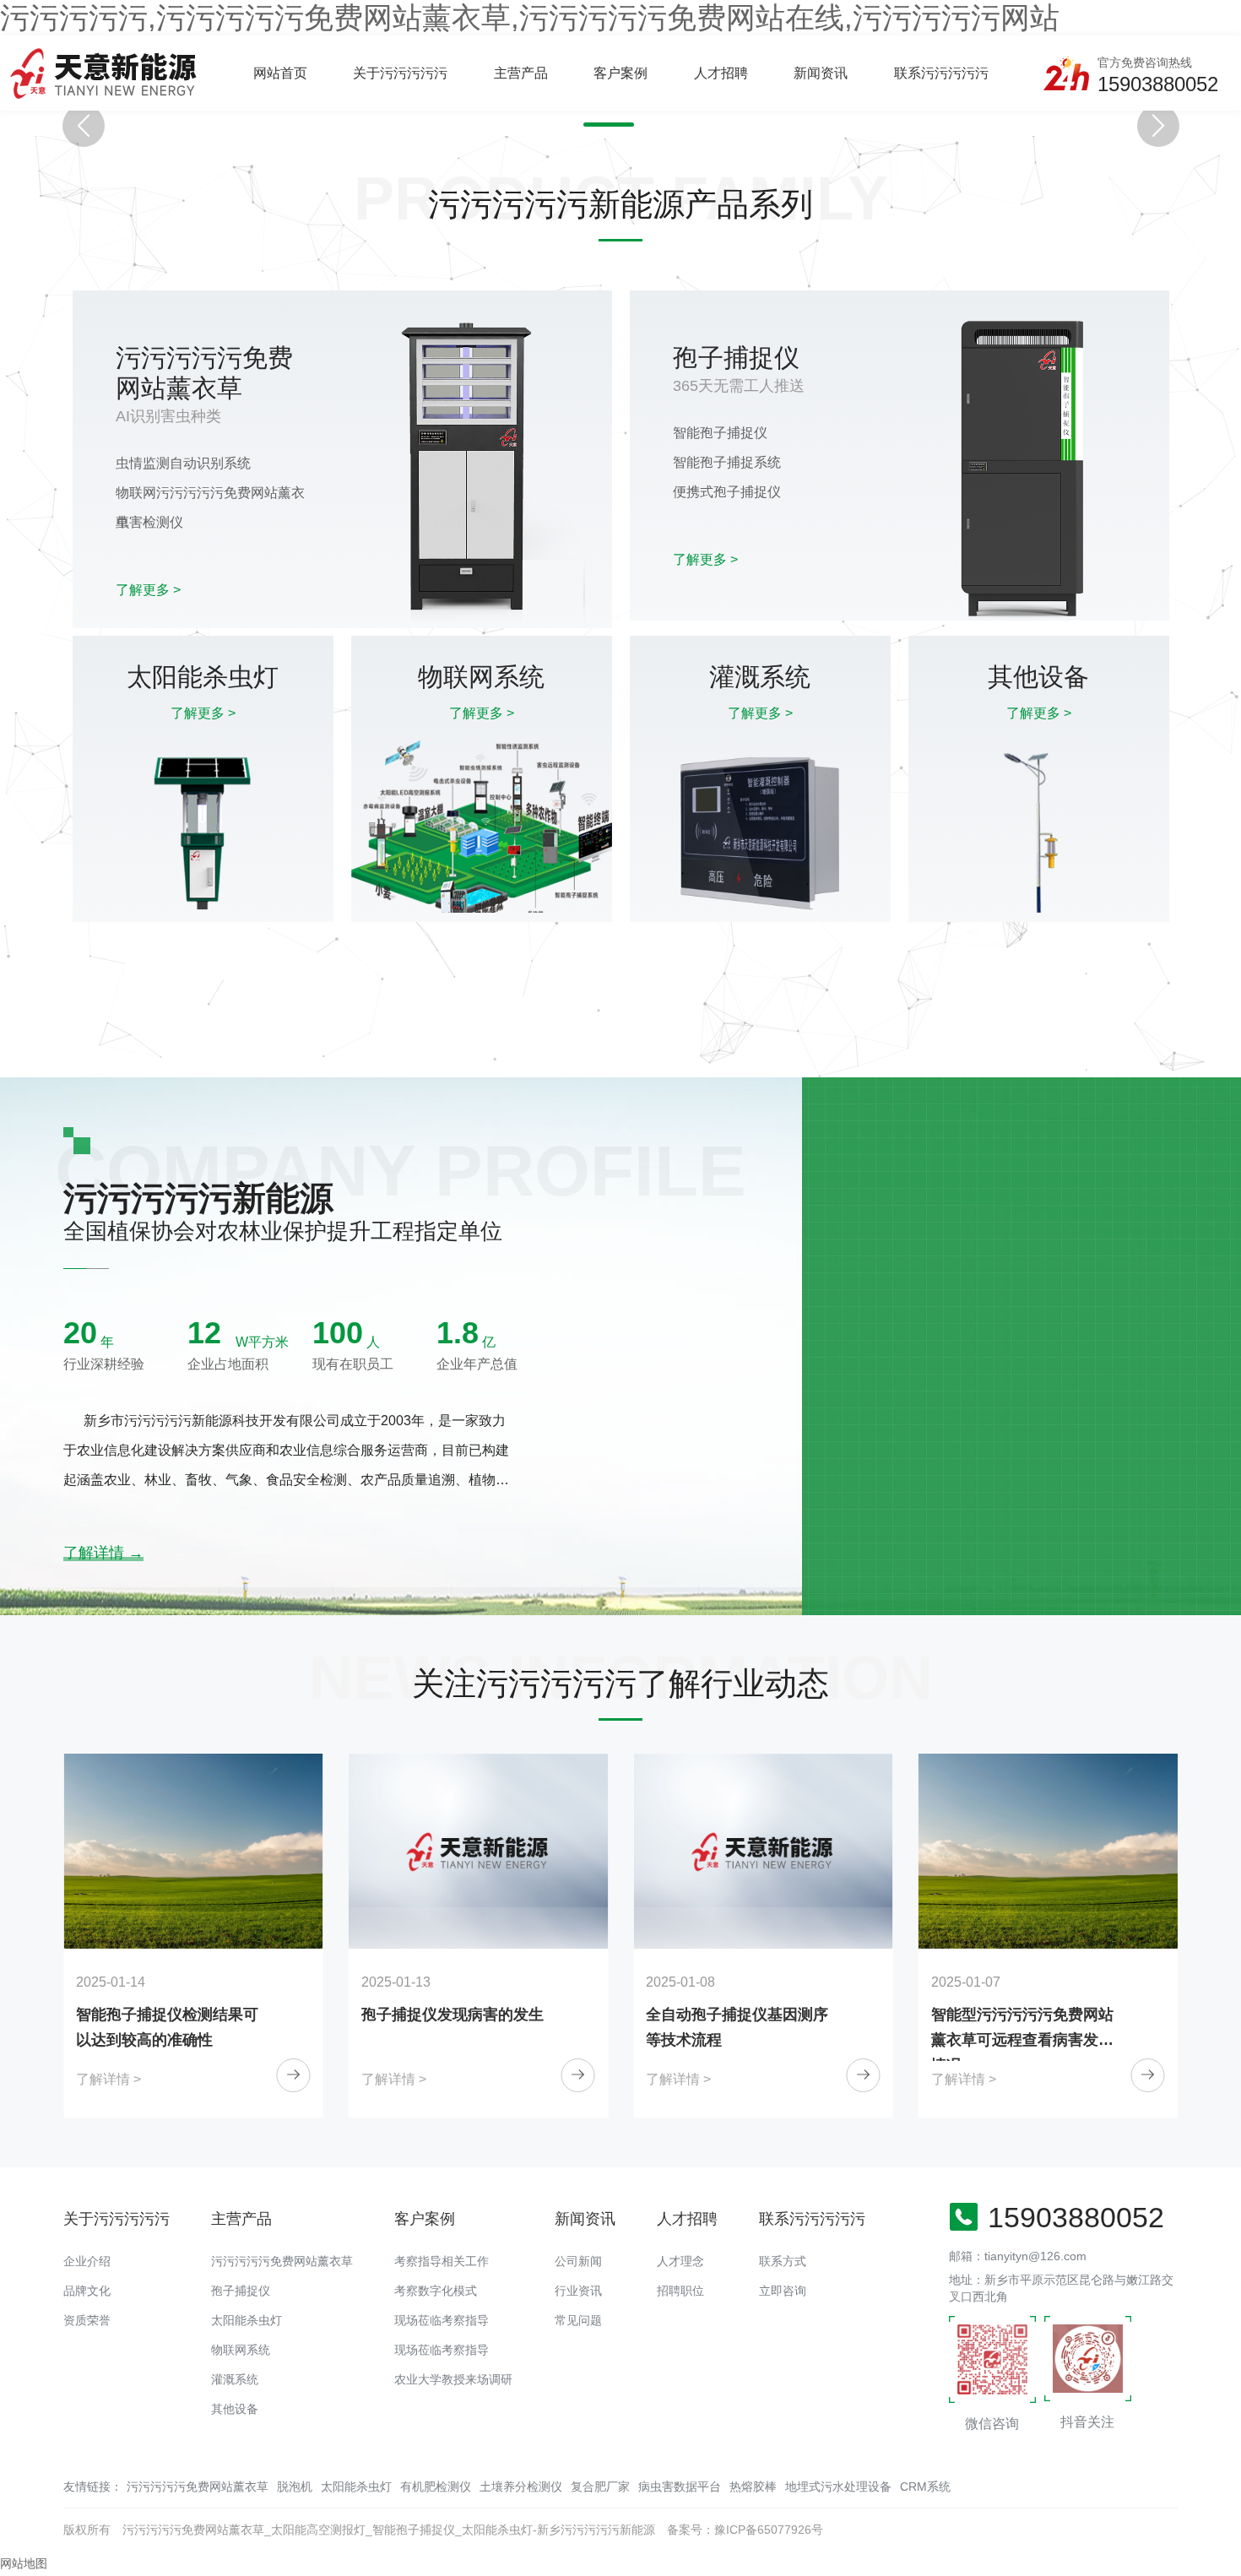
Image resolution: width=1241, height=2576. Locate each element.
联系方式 (783, 2261)
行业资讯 (578, 2291)
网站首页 (280, 73)
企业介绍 (87, 2261)
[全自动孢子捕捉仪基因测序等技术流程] (479, 1851)
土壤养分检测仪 (521, 2487)
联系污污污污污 (941, 73)
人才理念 (680, 2261)
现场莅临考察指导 (442, 2320)
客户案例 (620, 73)
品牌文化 (87, 2291)
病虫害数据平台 (680, 2487)
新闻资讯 (821, 73)
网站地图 (24, 2563)
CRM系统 (925, 2487)
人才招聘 (721, 73)
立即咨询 (783, 2291)
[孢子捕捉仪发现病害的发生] (193, 1851)
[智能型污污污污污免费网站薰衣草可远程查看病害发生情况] (763, 1851)
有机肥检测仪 (436, 2487)
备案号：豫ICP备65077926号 (745, 2530)
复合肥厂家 (600, 2487)
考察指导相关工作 (442, 2261)
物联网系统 (241, 2350)
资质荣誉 (87, 2320)
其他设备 (235, 2409)
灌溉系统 (235, 2379)
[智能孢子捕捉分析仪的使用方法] (1049, 1851)
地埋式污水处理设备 (838, 2487)
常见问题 (578, 2320)
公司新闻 (578, 2261)
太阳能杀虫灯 (247, 2320)
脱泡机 (295, 2487)
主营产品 (521, 73)
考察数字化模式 (436, 2291)
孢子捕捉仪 (241, 2291)
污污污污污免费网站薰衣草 (282, 2261)
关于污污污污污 (400, 73)
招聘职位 (680, 2291)
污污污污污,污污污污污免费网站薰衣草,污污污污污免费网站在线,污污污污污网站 (530, 17)
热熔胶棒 (753, 2487)
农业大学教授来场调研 (453, 2379)
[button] (609, 125)
